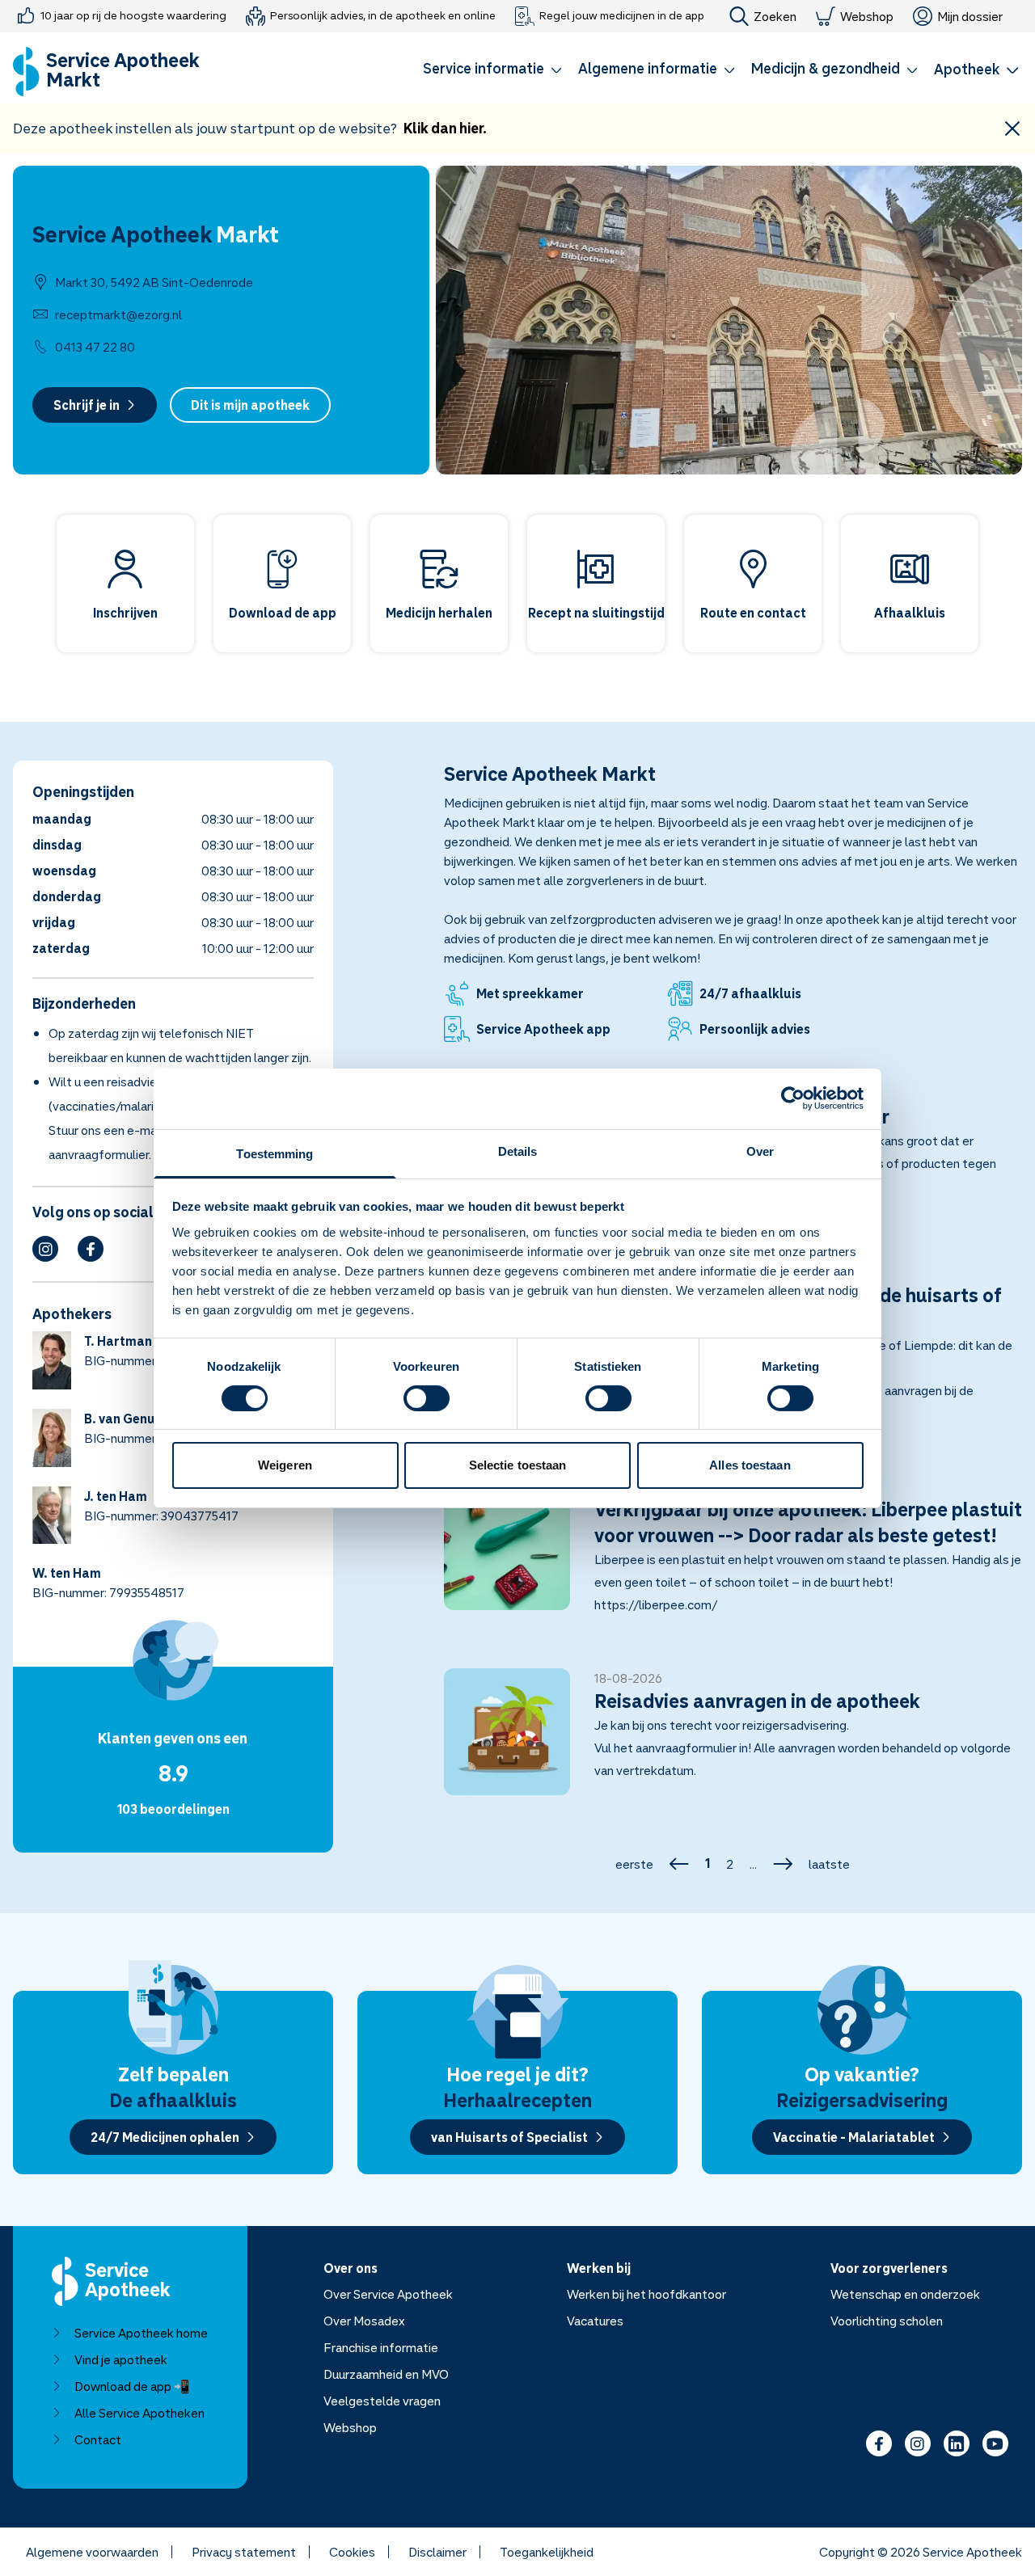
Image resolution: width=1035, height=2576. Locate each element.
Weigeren (285, 1465)
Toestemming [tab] (275, 1153)
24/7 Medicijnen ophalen (165, 2137)
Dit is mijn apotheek (250, 405)
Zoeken (775, 16)
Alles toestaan (750, 1465)
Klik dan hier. (445, 128)
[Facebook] (91, 1249)
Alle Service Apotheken (139, 2413)
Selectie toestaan (518, 1465)
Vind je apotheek (121, 2359)
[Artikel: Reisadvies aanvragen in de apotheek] (733, 1741)
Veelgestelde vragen (382, 2401)
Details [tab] (518, 1151)
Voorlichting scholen (887, 2321)
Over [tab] (760, 1151)
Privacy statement (244, 2552)
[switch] (427, 1398)
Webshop (867, 16)
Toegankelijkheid (547, 2552)
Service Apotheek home (141, 2333)
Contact (98, 2439)
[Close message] (1012, 128)
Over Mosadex (364, 2321)
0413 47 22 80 (95, 347)
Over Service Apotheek (388, 2294)
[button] (492, 71)
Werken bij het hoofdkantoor (646, 2294)
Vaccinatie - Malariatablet (854, 2137)
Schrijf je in (87, 405)
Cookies (352, 2552)
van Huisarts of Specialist (509, 2137)
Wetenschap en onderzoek (905, 2294)
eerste (634, 1864)
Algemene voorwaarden (92, 2552)
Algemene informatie (648, 68)
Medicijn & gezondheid (826, 68)
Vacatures (595, 2321)
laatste (829, 1864)
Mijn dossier (970, 16)
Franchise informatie (381, 2347)
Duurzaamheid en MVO (386, 2374)
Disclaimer (437, 2552)
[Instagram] (45, 1249)
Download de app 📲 (132, 2386)
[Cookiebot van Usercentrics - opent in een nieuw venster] (793, 1098)
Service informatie (484, 68)
